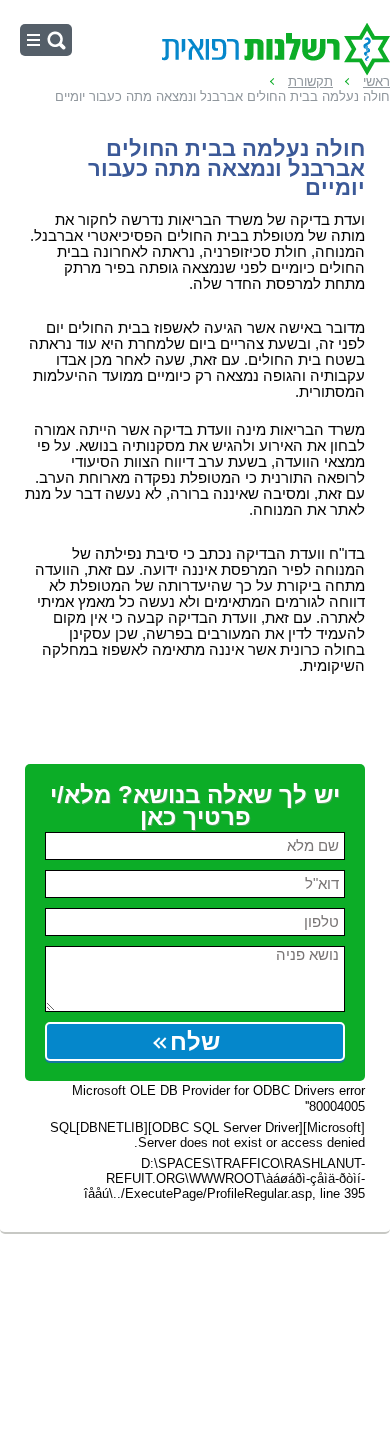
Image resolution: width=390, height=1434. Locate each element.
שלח (195, 1041)
